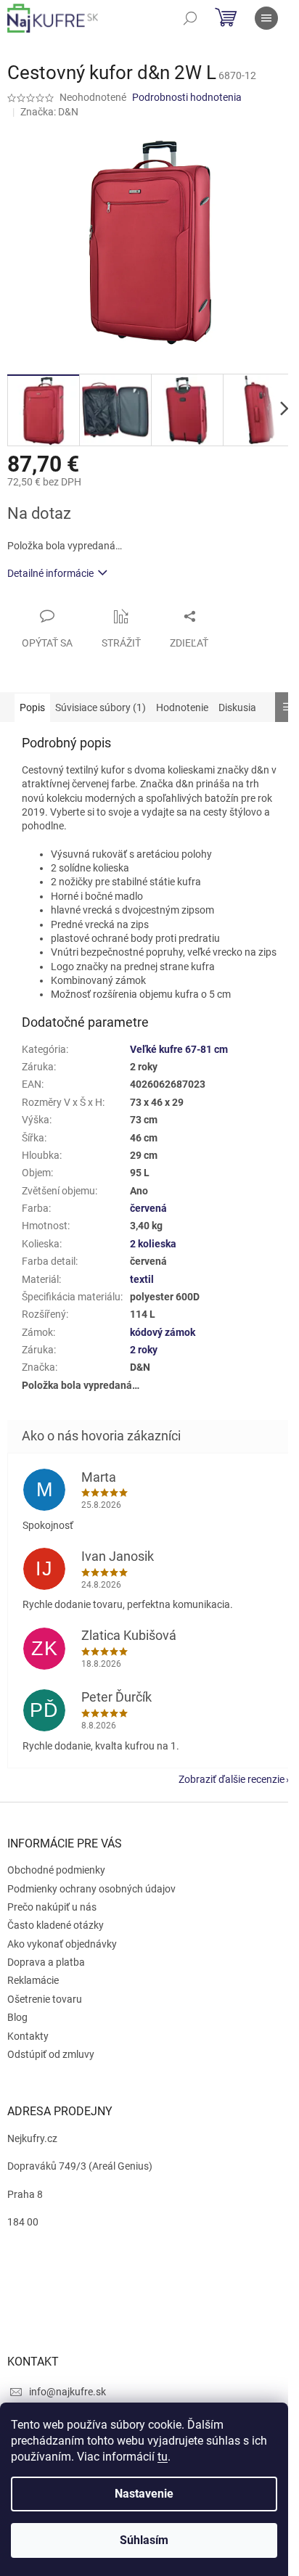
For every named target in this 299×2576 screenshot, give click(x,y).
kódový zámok (163, 1332)
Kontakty (28, 2036)
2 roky (144, 1350)
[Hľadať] (190, 18)
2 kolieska (153, 1244)
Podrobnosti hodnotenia (187, 97)
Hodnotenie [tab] (182, 707)
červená (148, 1208)
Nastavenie (144, 2494)
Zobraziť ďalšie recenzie (232, 1779)
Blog (17, 2017)
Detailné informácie (50, 573)
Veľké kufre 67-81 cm (179, 1049)
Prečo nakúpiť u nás (52, 1907)
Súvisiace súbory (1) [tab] (101, 707)
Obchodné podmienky (56, 1870)
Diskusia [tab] (237, 707)
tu (163, 2457)
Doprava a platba (46, 1962)
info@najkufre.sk (67, 2392)
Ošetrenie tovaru (45, 1999)
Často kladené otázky (56, 1925)
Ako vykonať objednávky (62, 1944)
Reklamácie (33, 1980)
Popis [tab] (32, 707)
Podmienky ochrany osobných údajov (91, 1889)
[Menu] (266, 18)
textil (142, 1279)
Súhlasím (144, 2540)
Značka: (49, 112)
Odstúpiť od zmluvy (51, 2054)
